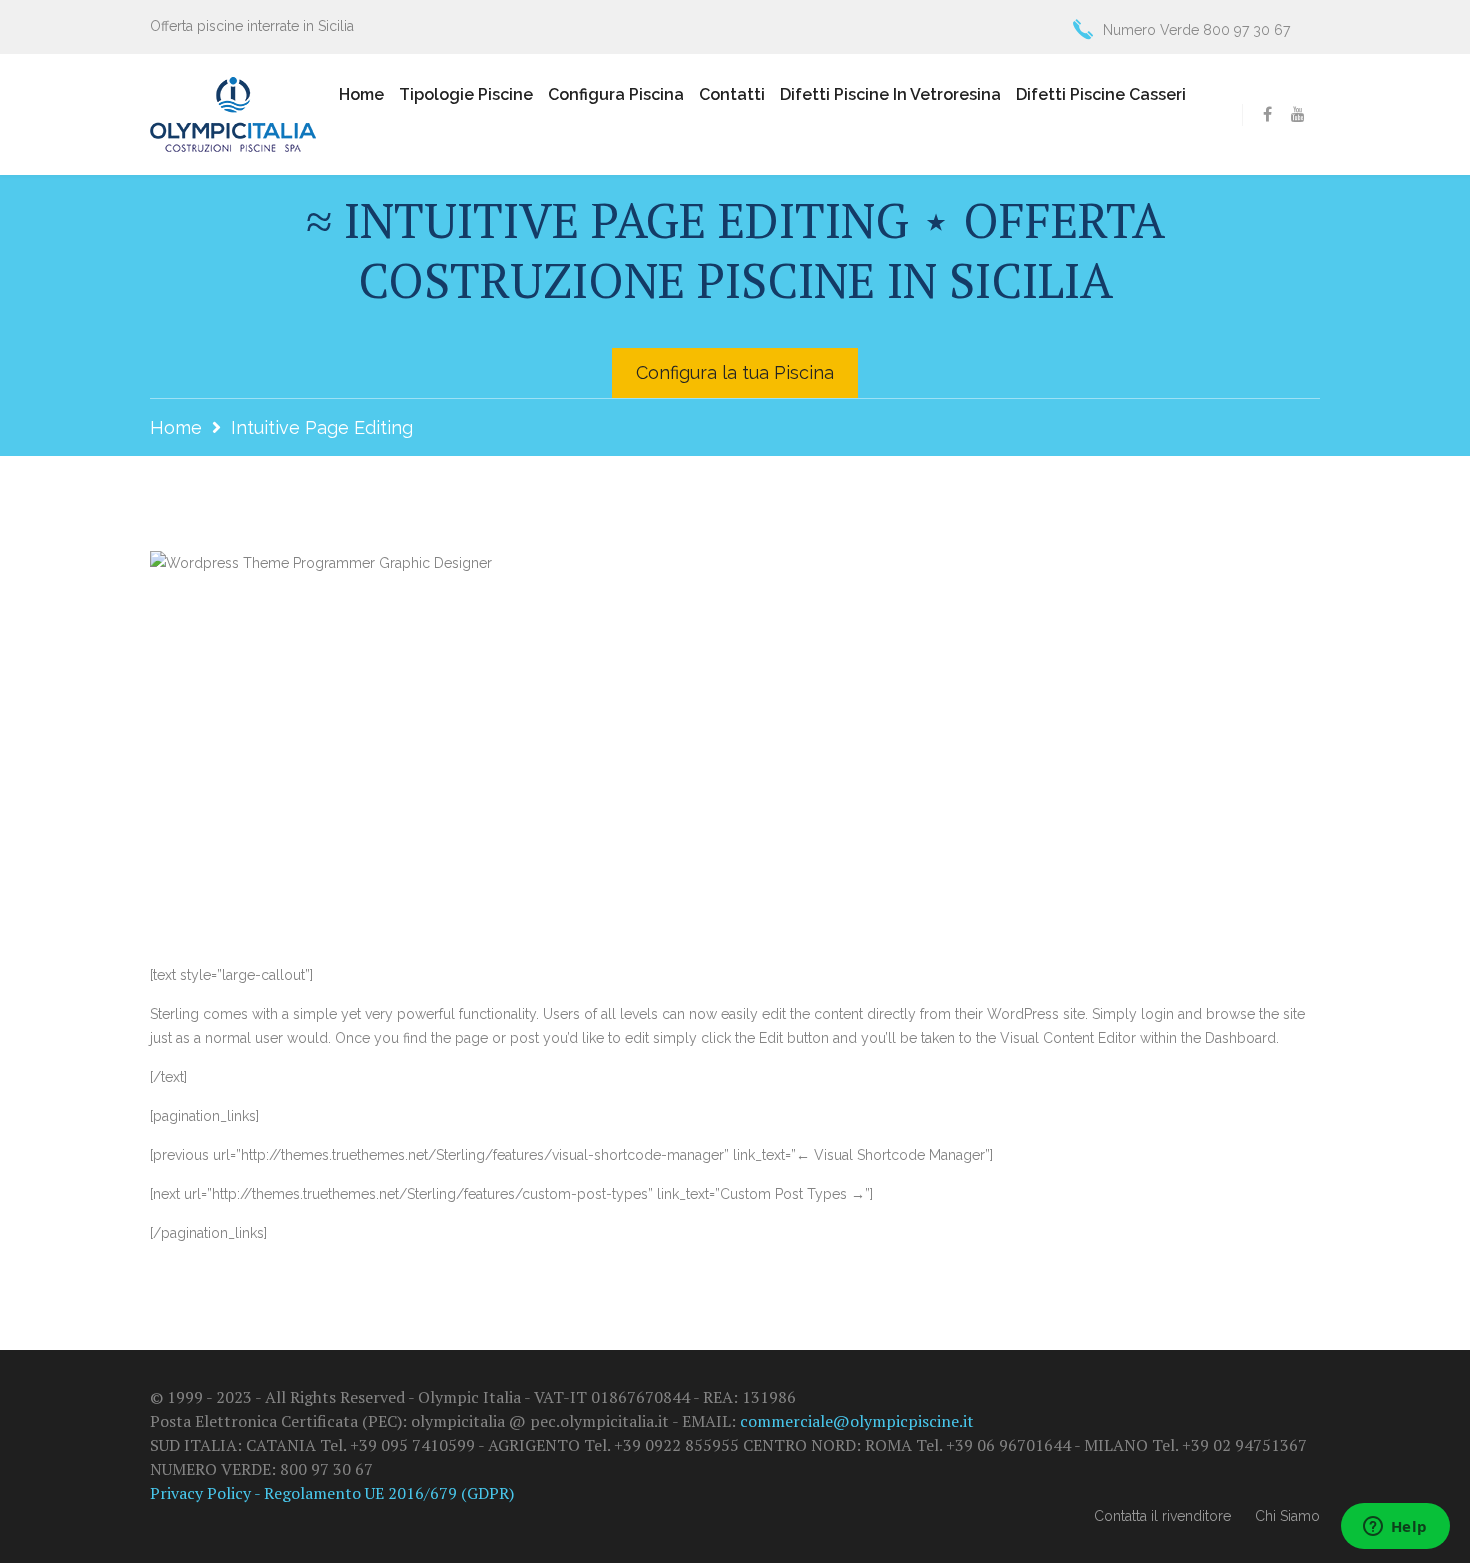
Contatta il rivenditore (1162, 1516)
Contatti (732, 94)
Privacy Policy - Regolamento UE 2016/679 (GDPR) (332, 1493)
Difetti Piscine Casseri (1101, 94)
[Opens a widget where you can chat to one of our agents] (1395, 1528)
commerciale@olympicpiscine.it (857, 1421)
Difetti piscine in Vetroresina (890, 94)
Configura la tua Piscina (735, 372)
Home (361, 94)
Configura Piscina (616, 94)
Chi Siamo (1287, 1516)
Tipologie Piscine (466, 94)
